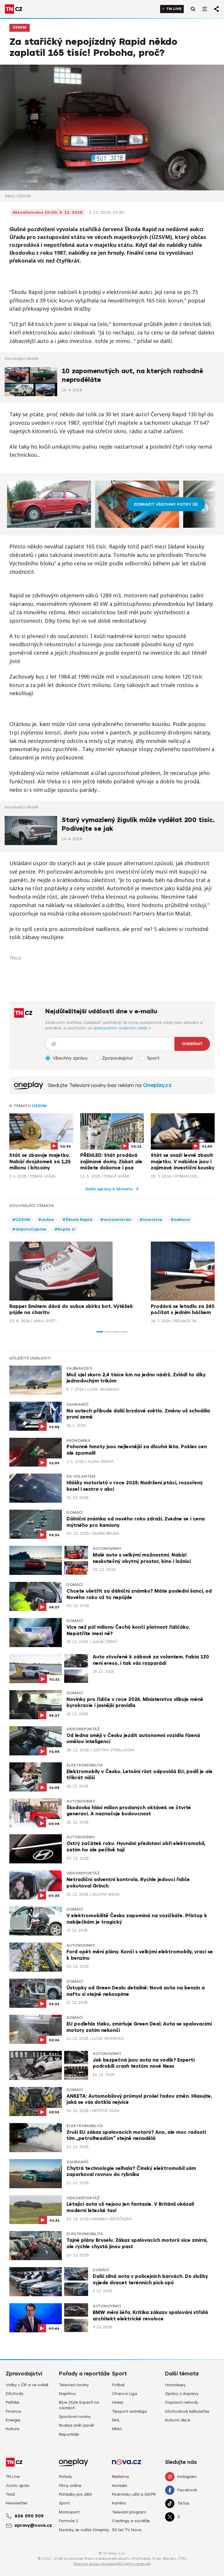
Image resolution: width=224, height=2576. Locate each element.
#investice (151, 1220)
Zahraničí (77, 1405)
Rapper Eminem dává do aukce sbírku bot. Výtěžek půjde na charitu (71, 1310)
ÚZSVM (20, 28)
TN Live (174, 9)
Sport (64, 2503)
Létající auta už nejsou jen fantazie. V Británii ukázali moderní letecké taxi (130, 2207)
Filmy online (70, 2486)
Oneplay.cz (157, 1085)
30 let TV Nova (127, 2530)
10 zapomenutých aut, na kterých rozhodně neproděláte (132, 376)
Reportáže (69, 2434)
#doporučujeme (29, 1229)
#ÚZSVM (21, 1220)
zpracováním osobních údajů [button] (121, 1028)
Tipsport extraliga (129, 2411)
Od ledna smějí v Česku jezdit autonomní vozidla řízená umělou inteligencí (133, 1739)
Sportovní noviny (75, 2417)
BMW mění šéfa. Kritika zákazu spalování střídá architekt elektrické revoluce (150, 2316)
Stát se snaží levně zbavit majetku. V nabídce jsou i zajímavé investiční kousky (183, 1162)
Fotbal (118, 2385)
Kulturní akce (178, 2420)
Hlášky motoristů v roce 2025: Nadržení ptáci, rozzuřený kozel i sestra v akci (135, 1486)
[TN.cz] (14, 9)
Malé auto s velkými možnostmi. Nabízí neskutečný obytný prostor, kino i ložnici (142, 1558)
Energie (13, 2420)
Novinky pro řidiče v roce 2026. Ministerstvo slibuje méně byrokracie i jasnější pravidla (135, 1703)
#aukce (46, 1220)
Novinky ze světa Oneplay (84, 2530)
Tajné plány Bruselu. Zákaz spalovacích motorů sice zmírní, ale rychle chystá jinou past (137, 2244)
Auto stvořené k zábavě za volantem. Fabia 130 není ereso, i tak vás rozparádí (151, 1660)
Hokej (118, 2402)
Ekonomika (78, 1441)
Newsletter (17, 2503)
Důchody (15, 2394)
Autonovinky (107, 1549)
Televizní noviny (74, 2385)
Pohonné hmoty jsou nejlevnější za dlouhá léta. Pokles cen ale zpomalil (137, 1450)
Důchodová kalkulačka (187, 2411)
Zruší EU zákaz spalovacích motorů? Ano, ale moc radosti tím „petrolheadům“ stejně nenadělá (136, 2136)
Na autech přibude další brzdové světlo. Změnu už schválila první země (138, 1414)
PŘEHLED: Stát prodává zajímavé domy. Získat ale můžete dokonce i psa (111, 1162)
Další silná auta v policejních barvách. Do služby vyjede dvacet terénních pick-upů (150, 2280)
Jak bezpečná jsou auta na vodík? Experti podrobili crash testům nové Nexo (144, 2063)
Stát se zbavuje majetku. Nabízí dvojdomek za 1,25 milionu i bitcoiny (40, 1162)
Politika (13, 2402)
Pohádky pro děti (75, 2494)
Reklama (120, 2477)
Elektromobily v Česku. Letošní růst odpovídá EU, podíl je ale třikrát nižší (140, 1775)
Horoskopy (175, 2385)
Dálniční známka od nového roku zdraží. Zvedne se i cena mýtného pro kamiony (136, 1522)
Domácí (75, 1513)
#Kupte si (65, 1229)
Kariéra (119, 2503)
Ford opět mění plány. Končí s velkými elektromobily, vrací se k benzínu (140, 1955)
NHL (116, 2420)
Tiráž (10, 2494)
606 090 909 (29, 2516)
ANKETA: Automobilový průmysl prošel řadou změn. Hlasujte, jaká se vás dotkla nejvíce (139, 2099)
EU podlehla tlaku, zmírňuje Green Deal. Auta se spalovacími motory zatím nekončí (139, 2027)
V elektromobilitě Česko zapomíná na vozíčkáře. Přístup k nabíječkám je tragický (137, 1919)
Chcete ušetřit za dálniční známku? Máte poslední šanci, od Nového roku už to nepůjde (139, 1594)
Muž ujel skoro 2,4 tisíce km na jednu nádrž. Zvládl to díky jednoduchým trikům (136, 1378)
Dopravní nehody (182, 2402)
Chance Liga (125, 2394)
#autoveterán (116, 1220)
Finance (14, 2411)
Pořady (65, 2477)
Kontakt (120, 2486)
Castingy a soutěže (131, 2521)
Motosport (69, 2512)
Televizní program (129, 2512)
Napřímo (67, 2394)
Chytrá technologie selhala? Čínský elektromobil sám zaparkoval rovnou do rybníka (131, 2172)
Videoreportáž (83, 1729)
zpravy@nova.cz (33, 2525)
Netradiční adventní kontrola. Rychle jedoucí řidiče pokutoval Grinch (128, 1883)
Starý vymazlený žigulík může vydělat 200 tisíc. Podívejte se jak (138, 824)
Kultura (13, 2429)
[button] (100, 1332)
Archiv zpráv (18, 2486)
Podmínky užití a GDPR (134, 2494)
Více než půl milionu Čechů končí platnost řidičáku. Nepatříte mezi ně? (128, 1630)
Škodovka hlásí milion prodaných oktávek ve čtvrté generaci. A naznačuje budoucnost (129, 1811)
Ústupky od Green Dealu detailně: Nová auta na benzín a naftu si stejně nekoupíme (136, 1991)
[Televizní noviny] (29, 1085)
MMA (117, 2429)
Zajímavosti (79, 1368)
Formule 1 (69, 2521)
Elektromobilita (85, 1765)
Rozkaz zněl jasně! (77, 2425)
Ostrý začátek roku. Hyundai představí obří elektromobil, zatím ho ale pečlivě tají (136, 1847)
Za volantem (81, 1476)
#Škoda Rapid (77, 1220)
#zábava (180, 1220)
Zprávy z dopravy (182, 2394)
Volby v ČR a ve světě (27, 2385)
